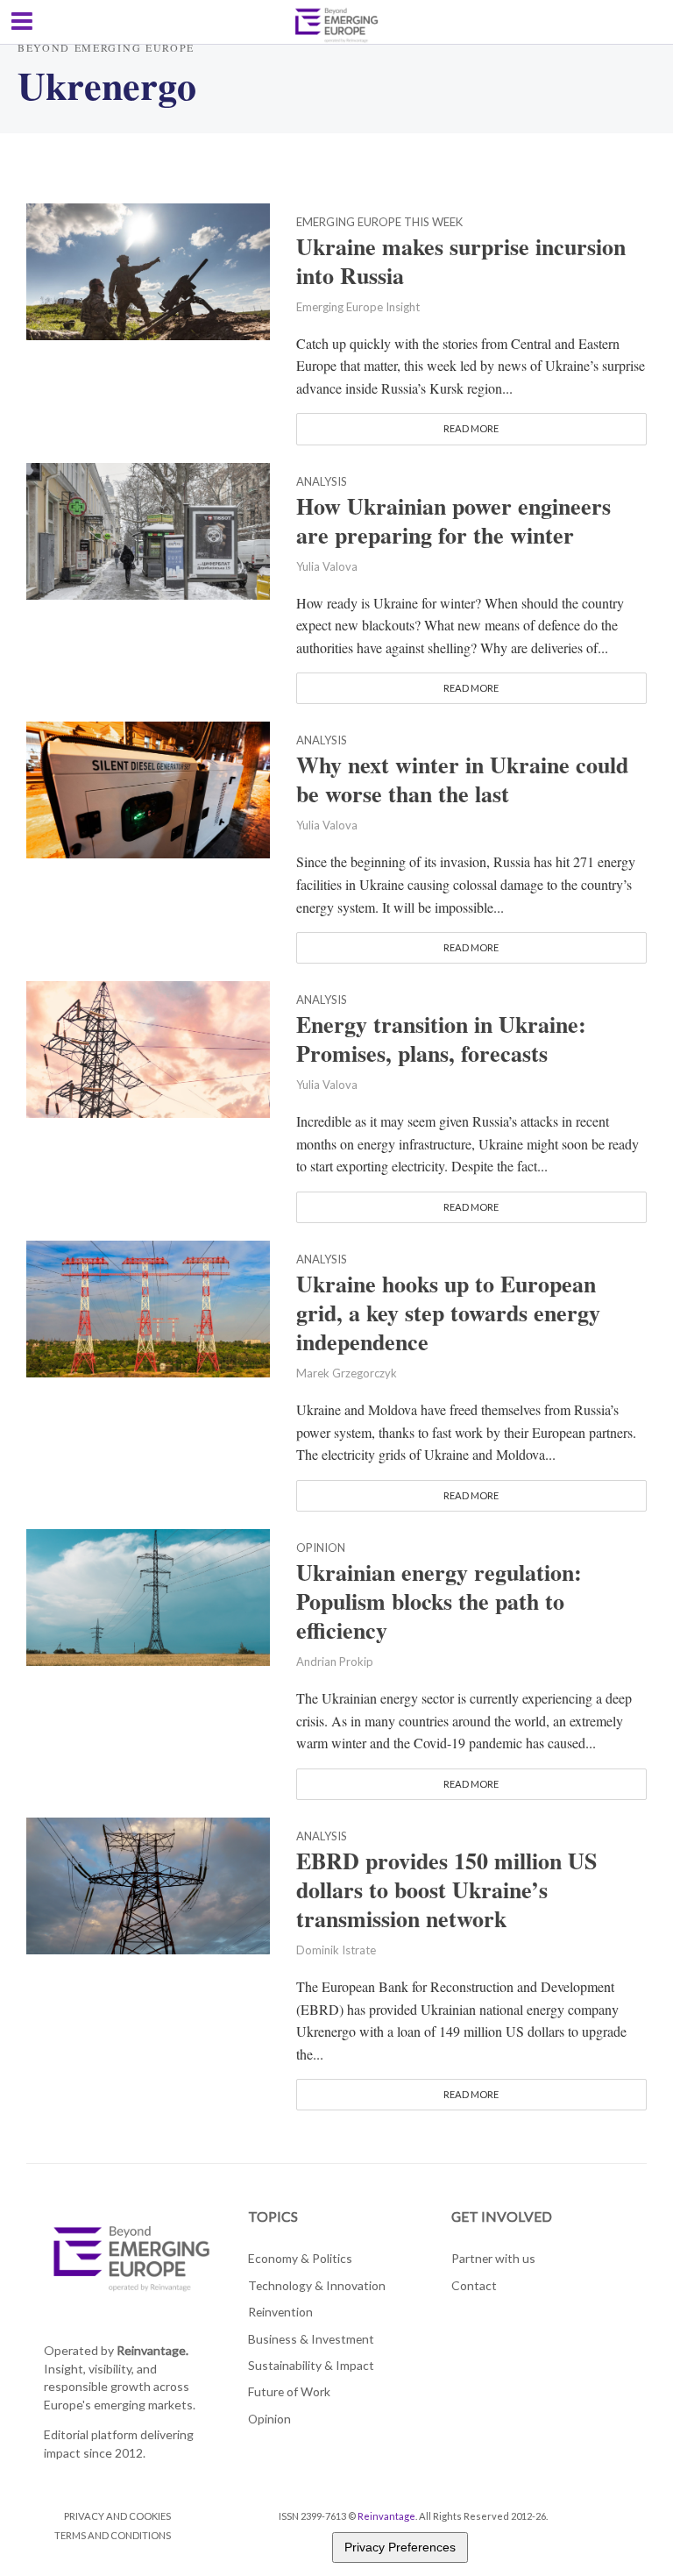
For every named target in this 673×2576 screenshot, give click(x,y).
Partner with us (493, 2258)
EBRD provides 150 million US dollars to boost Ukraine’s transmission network (446, 1890)
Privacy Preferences (400, 2547)
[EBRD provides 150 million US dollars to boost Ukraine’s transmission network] (148, 1884)
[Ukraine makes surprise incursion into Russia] (148, 269)
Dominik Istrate (336, 1950)
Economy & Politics (300, 2258)
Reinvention (280, 2312)
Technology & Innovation (317, 2285)
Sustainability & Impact (311, 2365)
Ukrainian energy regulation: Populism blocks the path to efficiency (439, 1601)
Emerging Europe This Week (379, 223)
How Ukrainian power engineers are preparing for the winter (453, 521)
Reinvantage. (152, 2350)
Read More (471, 428)
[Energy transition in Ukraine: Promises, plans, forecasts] (148, 1047)
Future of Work (289, 2391)
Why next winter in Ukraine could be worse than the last (462, 779)
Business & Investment (311, 2339)
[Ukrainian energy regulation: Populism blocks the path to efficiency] (148, 1595)
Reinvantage (386, 2516)
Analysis (322, 482)
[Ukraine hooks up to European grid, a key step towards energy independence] (148, 1307)
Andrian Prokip (335, 1662)
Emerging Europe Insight (358, 307)
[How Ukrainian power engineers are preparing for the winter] (148, 528)
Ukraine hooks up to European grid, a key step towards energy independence (448, 1313)
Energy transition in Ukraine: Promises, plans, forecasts (441, 1039)
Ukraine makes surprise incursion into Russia (461, 261)
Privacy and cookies (117, 2516)
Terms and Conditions (113, 2535)
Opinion (321, 1548)
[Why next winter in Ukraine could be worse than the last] (148, 788)
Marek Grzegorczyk (347, 1373)
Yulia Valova (327, 566)
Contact (474, 2285)
